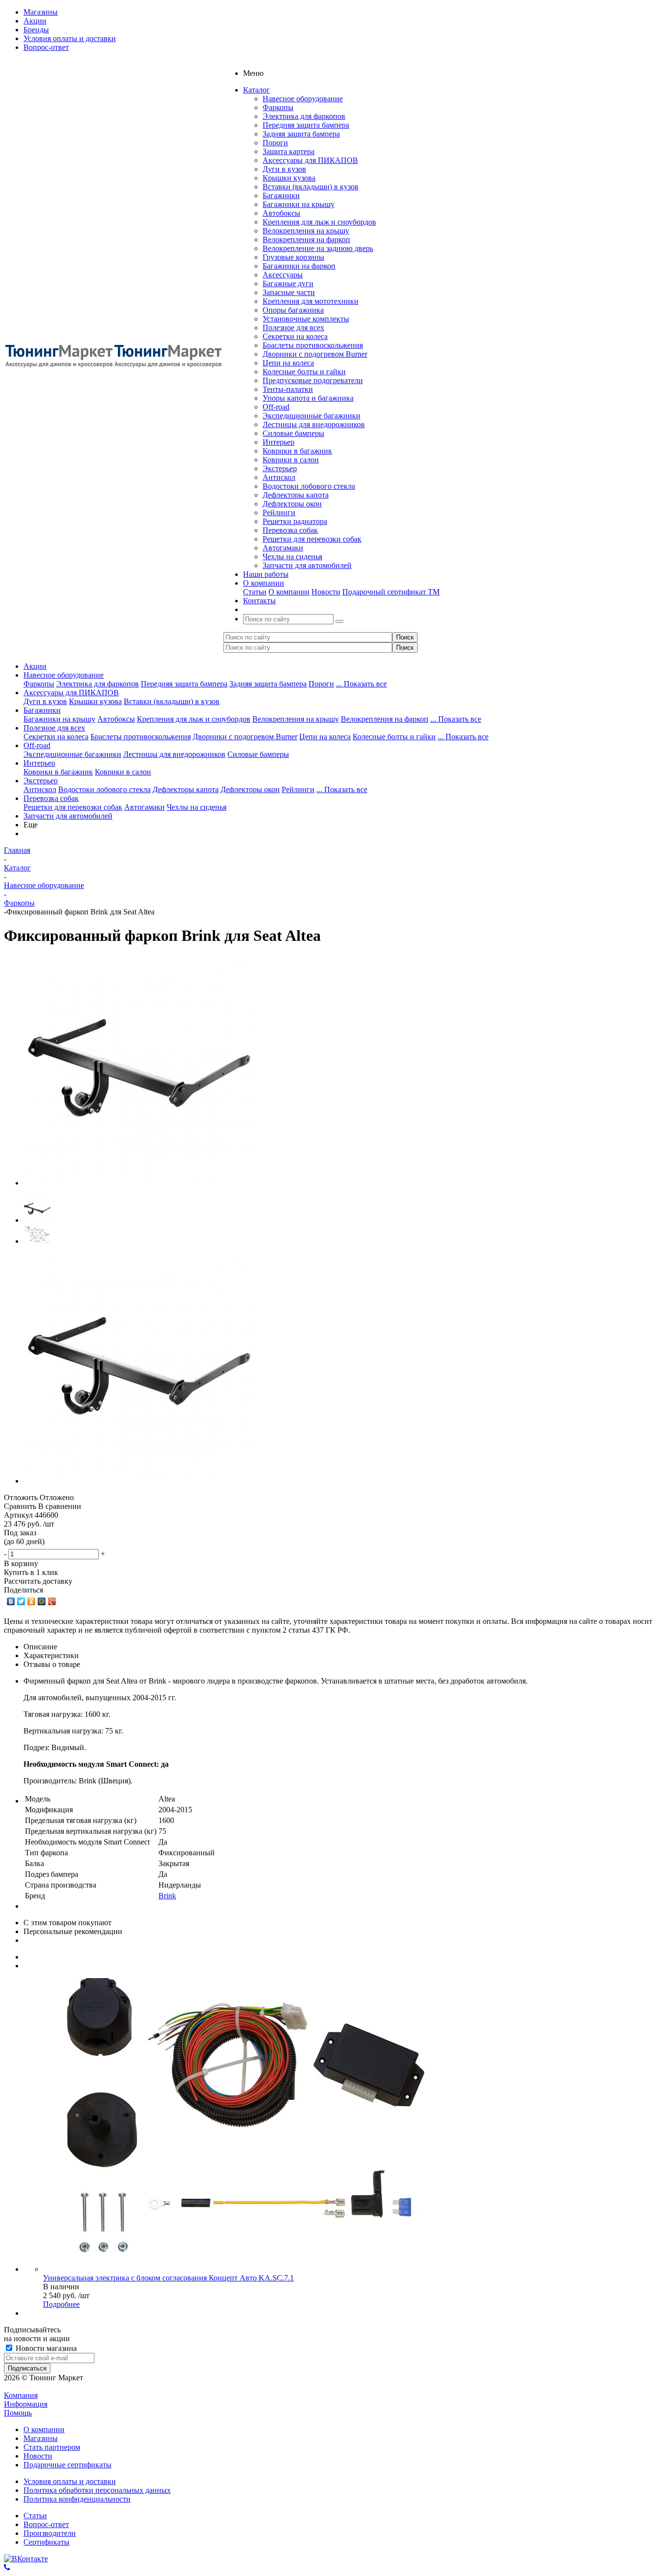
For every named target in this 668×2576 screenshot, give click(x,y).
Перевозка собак (290, 530)
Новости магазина (45, 2348)
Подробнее (61, 2304)
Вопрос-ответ (46, 2524)
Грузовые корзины (293, 257)
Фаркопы (278, 107)
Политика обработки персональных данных (97, 2490)
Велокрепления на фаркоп (306, 239)
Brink (167, 1896)
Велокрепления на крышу (306, 231)
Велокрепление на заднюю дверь (318, 248)
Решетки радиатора (295, 521)
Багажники (281, 195)
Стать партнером (52, 2447)
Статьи (255, 592)
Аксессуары (283, 275)
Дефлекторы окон (292, 504)
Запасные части (289, 292)
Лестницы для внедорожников (314, 424)
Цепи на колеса (288, 363)
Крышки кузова (289, 178)
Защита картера (289, 151)
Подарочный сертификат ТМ (391, 592)
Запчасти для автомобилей (307, 565)
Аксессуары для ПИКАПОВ (310, 160)
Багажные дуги (288, 284)
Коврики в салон (291, 460)
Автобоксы (281, 213)
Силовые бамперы (293, 433)
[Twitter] (21, 1601)
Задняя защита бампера (301, 134)
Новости (326, 592)
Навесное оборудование (303, 99)
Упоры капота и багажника (308, 398)
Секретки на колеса (295, 336)
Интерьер (278, 442)
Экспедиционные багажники (312, 416)
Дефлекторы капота (296, 495)
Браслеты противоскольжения (313, 345)
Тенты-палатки (288, 389)
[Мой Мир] (42, 1601)
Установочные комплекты (306, 319)
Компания (21, 2395)
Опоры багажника (293, 310)
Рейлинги (279, 513)
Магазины (41, 2438)
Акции (35, 666)
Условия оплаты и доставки (70, 2481)
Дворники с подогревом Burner (315, 354)
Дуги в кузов (284, 169)
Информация (26, 2404)
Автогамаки (283, 548)
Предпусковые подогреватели (313, 380)
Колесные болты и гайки (304, 372)
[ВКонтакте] (11, 1601)
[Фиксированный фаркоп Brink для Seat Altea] (138, 1183)
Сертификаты (46, 2542)
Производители (50, 2533)
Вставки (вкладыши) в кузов (311, 187)
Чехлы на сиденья (292, 557)
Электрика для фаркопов (304, 116)
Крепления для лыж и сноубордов (319, 222)
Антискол (279, 477)
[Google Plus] (52, 1601)
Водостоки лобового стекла (309, 486)
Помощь (18, 2413)
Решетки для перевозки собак (312, 539)
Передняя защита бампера (306, 125)
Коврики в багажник (297, 451)
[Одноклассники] (32, 1601)
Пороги (275, 143)
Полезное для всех (293, 328)
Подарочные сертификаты (67, 2465)
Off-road (276, 407)
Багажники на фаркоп (299, 266)
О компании (289, 592)
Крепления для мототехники (311, 301)
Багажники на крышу (299, 204)
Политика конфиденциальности (77, 2499)
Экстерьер (280, 468)
